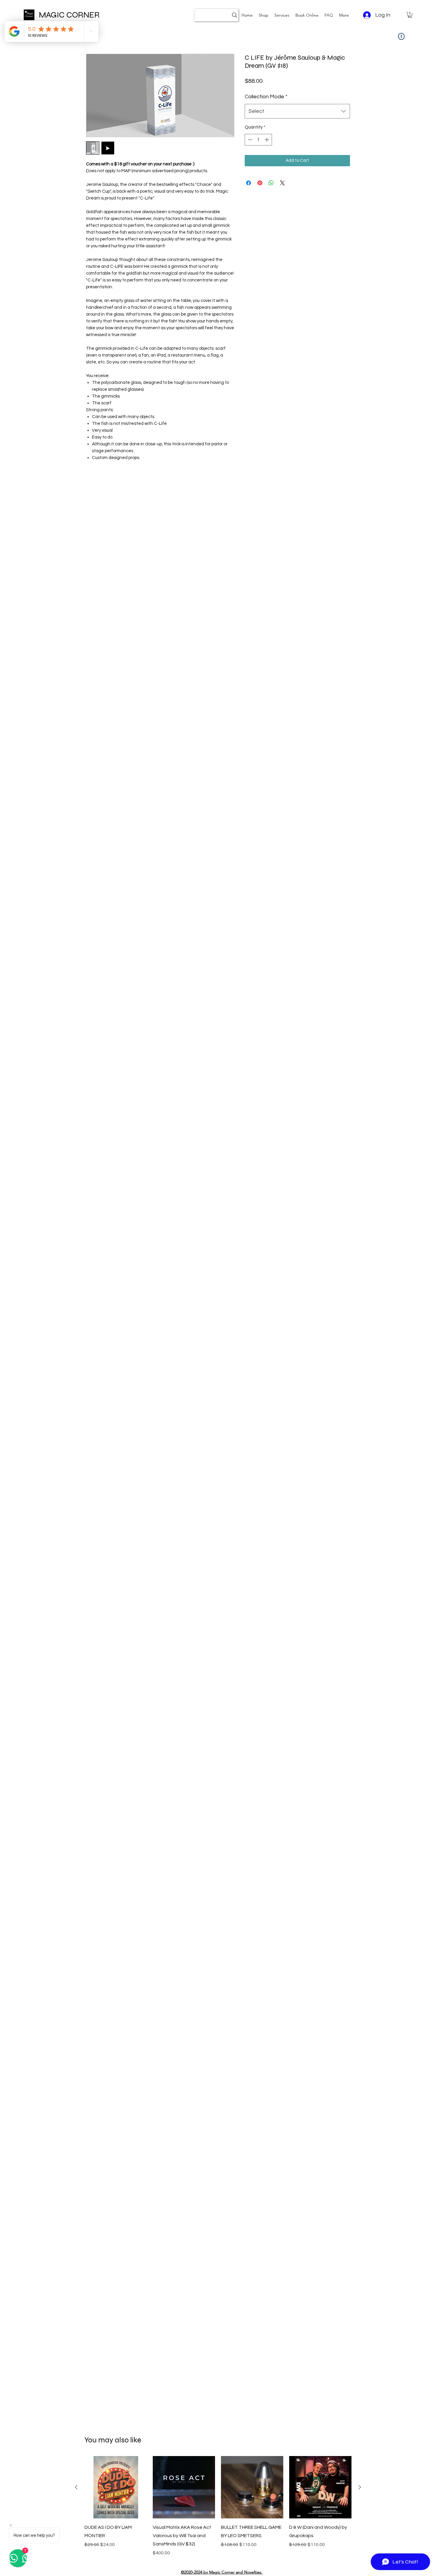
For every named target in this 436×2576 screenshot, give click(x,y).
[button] (282, 15)
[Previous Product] (76, 2487)
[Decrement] (250, 140)
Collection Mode (266, 97)
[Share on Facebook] (249, 183)
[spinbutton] (258, 140)
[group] (218, 2506)
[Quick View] (116, 2487)
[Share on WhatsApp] (271, 183)
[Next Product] (360, 2487)
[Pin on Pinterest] (260, 183)
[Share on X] (282, 183)
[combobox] (297, 111)
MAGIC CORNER (69, 15)
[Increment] (267, 140)
